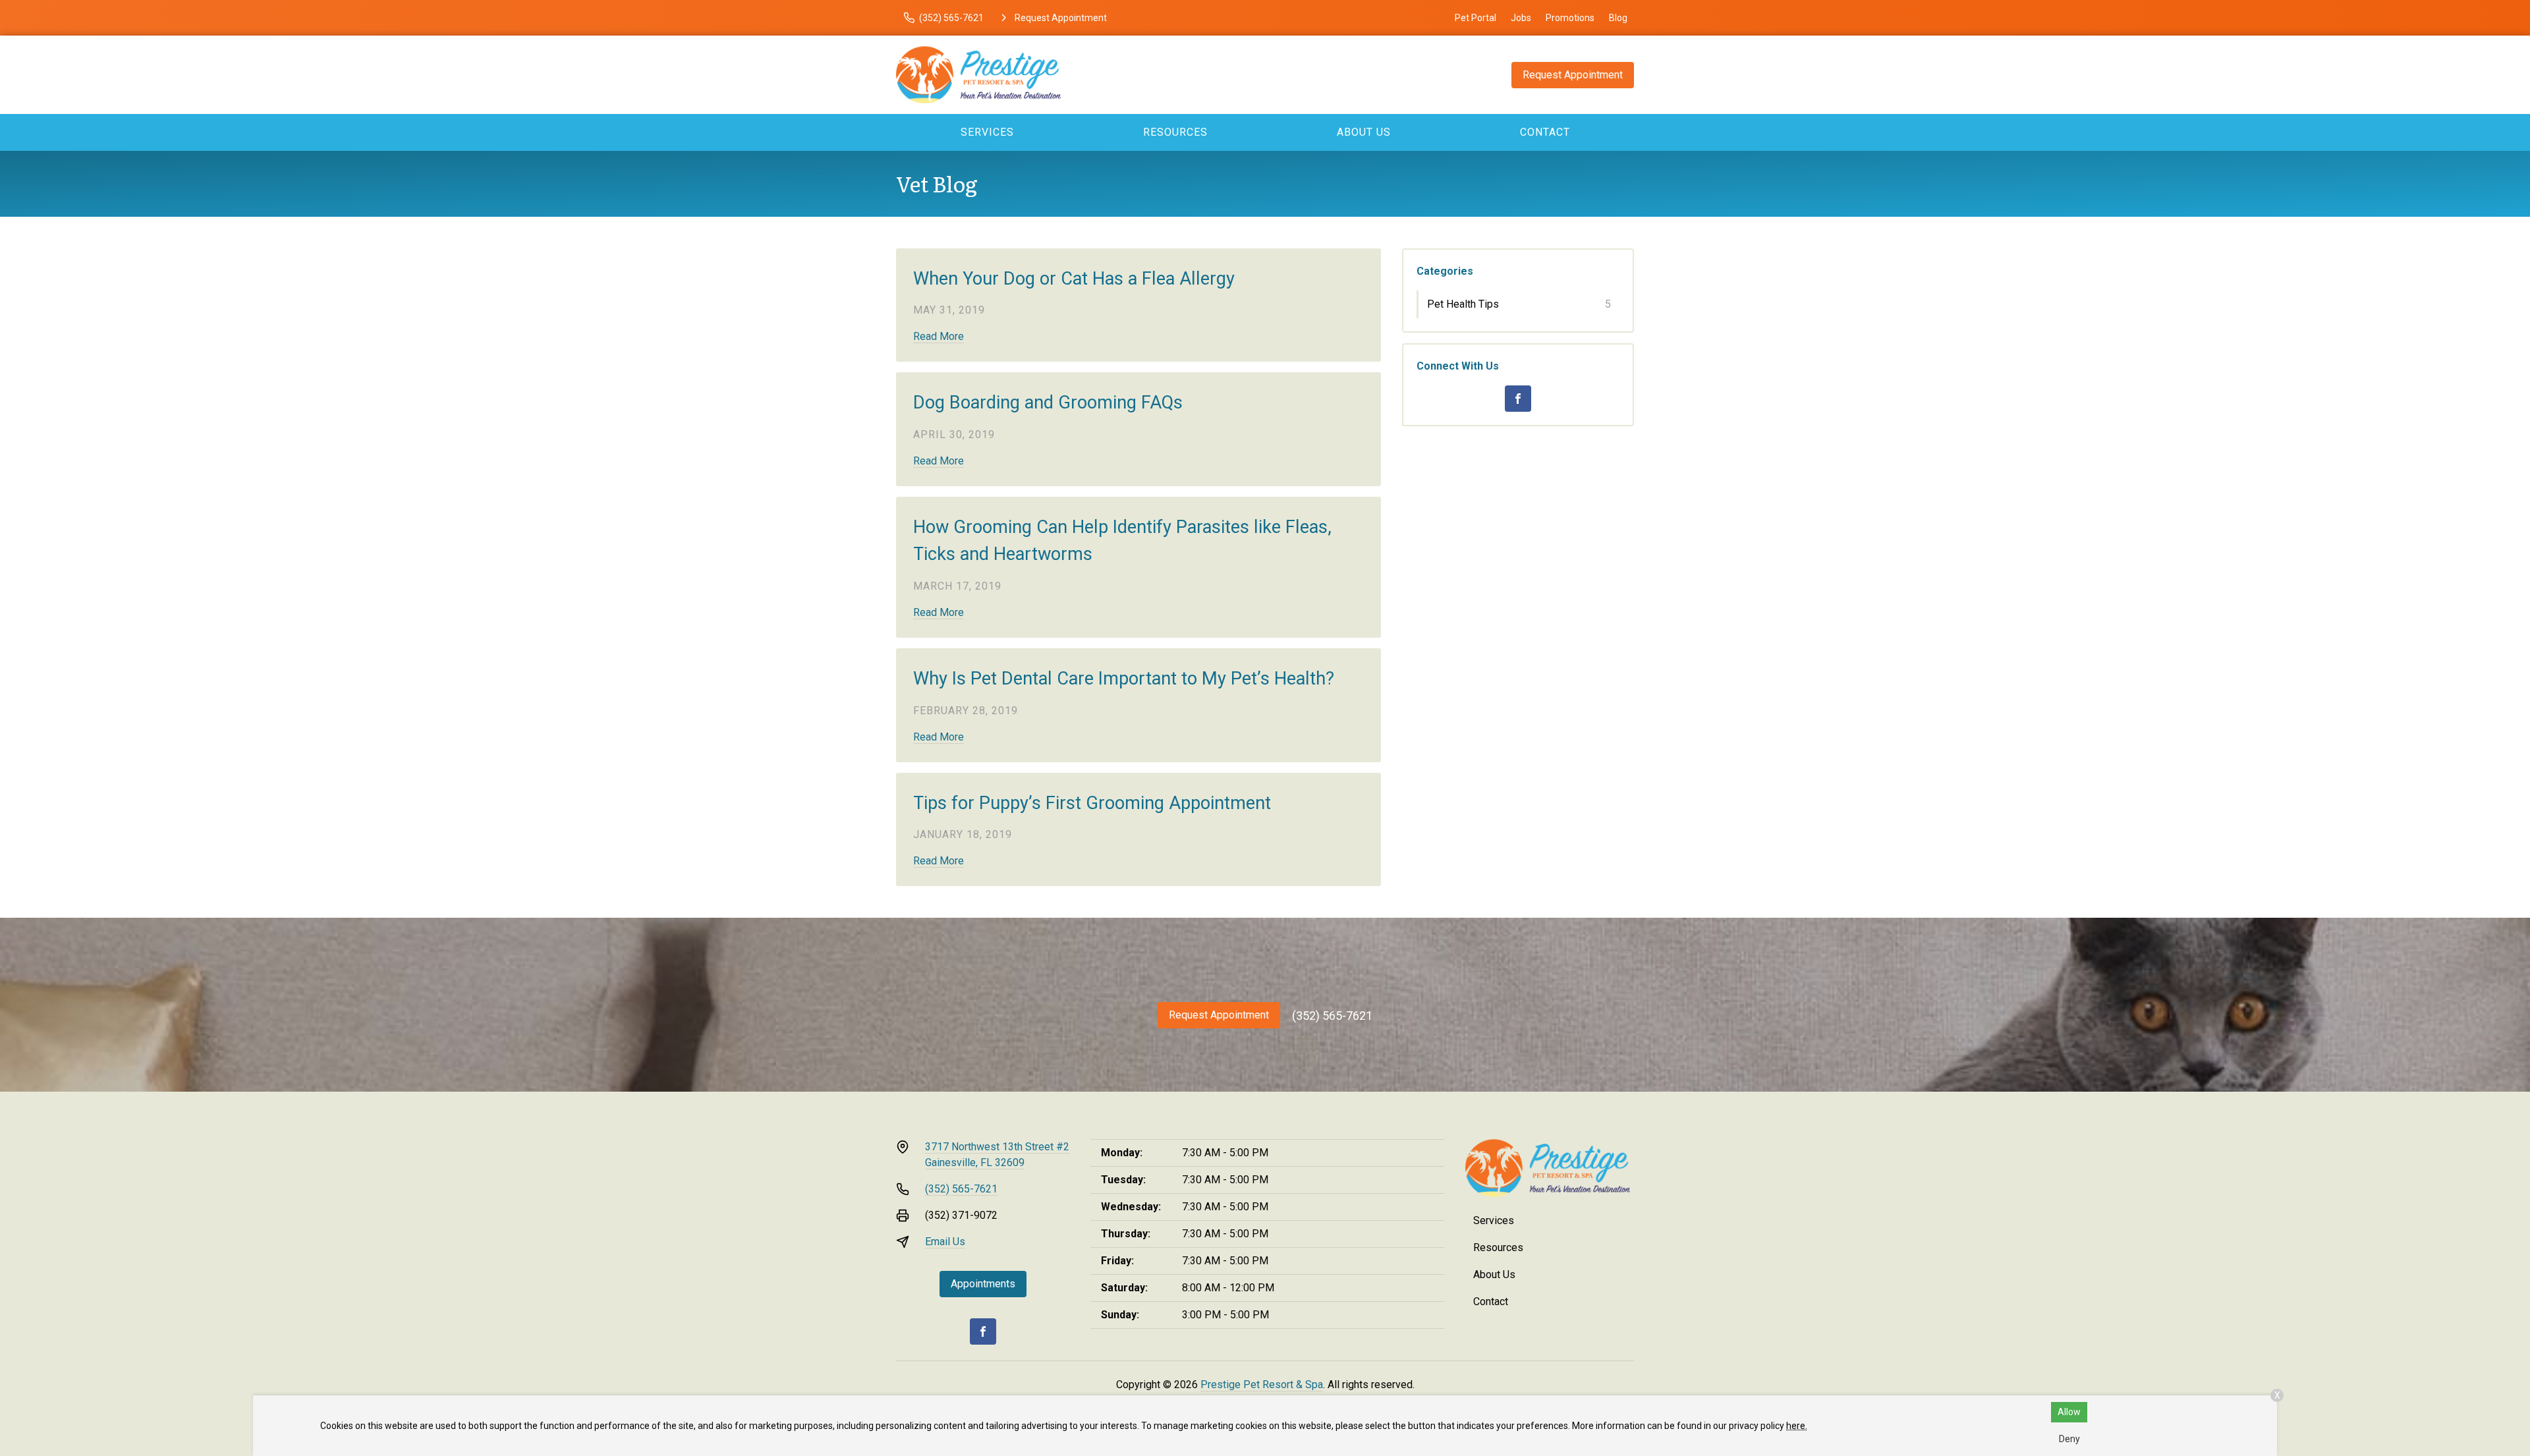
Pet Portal (1476, 18)
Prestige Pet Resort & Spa (1262, 1385)
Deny (2069, 1439)
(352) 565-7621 (1332, 1016)
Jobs (1521, 18)
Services (987, 132)
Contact (1545, 132)
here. (1797, 1426)
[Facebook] (1518, 399)
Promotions (1570, 18)
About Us (1364, 132)
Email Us (945, 1242)
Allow (2069, 1412)
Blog (1618, 18)
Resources (1175, 132)
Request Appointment (1573, 75)
